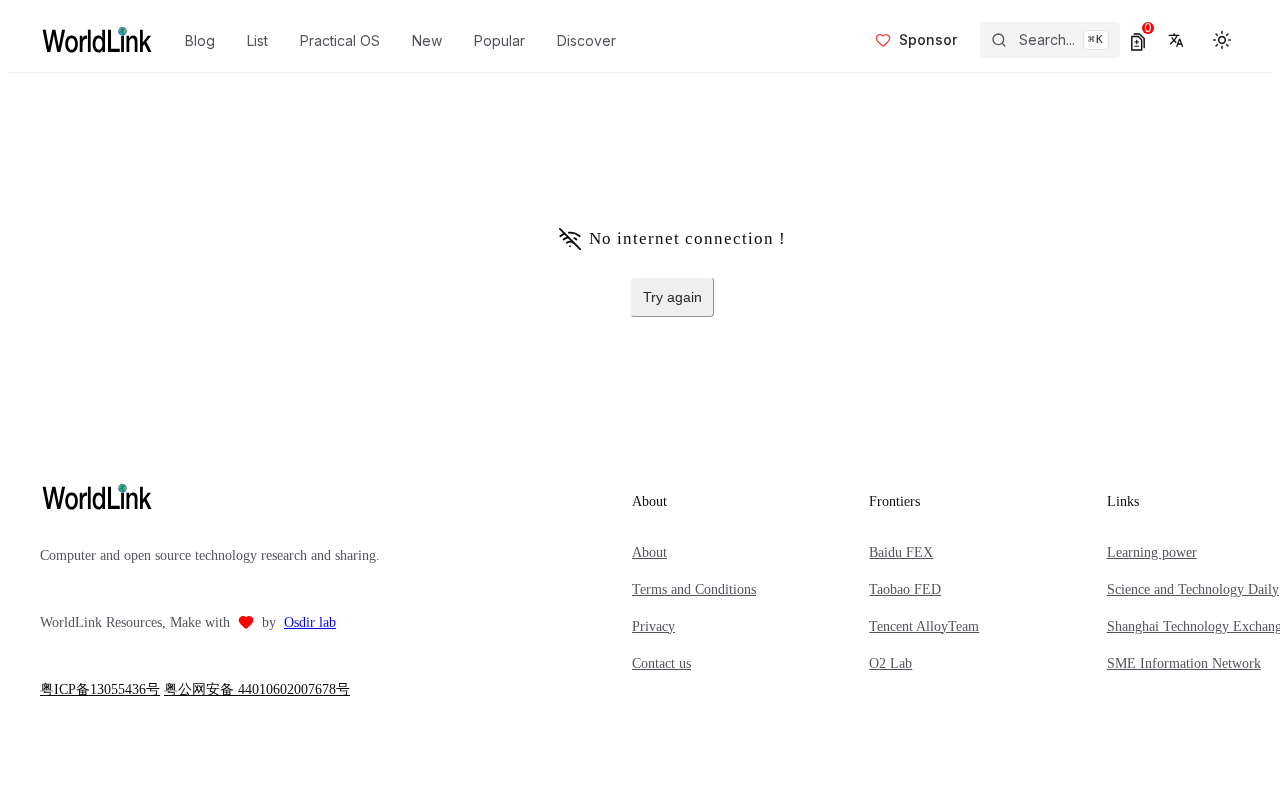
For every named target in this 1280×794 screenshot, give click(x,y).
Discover (586, 40)
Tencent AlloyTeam (924, 626)
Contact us (661, 663)
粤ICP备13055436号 (100, 689)
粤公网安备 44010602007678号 (257, 689)
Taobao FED (905, 589)
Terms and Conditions (694, 589)
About (649, 552)
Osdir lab (310, 622)
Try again (672, 297)
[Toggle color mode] (1222, 40)
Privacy (653, 626)
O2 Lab (890, 663)
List (257, 40)
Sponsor (928, 39)
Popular (499, 40)
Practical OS (340, 40)
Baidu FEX (901, 552)
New (427, 40)
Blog (200, 40)
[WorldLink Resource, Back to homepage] (96, 40)
